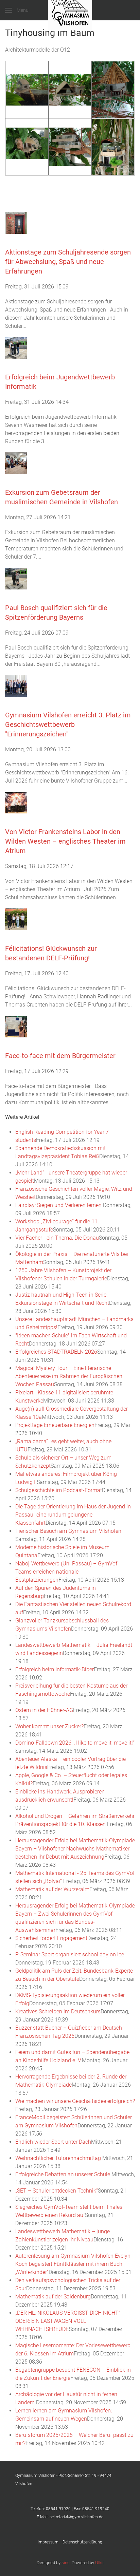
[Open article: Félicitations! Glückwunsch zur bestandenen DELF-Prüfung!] (16, 919)
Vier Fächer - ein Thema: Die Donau (57, 1238)
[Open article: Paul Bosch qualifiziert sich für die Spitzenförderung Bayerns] (16, 578)
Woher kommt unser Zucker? (49, 1726)
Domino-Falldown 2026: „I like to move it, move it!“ (75, 1743)
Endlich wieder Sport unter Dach (53, 2142)
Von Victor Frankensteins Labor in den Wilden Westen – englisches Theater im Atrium (65, 841)
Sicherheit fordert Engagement (51, 1938)
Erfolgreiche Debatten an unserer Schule (63, 2174)
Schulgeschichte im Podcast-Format (59, 1490)
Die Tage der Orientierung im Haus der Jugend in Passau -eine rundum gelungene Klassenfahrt (73, 1515)
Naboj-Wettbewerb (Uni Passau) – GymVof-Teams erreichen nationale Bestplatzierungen (67, 1572)
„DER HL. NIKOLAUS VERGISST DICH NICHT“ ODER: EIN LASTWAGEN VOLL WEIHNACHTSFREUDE (68, 2321)
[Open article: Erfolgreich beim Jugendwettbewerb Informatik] (16, 348)
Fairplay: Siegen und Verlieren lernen (59, 1205)
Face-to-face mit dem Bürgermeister (60, 1056)
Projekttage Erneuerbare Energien (55, 1425)
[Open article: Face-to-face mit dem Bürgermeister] (16, 1026)
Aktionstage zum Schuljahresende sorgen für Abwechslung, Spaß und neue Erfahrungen (68, 262)
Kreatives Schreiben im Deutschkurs (58, 2011)
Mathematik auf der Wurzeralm (52, 1889)
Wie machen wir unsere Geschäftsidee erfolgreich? (75, 2101)
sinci (66, 2563)
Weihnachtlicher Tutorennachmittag (59, 2158)
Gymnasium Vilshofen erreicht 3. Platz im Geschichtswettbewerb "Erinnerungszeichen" (68, 725)
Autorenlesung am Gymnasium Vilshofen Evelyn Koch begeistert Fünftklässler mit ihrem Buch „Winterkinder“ (73, 2264)
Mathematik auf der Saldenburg (53, 2297)
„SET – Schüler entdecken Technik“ (57, 2191)
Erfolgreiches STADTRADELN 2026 (56, 1352)
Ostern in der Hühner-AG (44, 1710)
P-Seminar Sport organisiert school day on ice (70, 1954)
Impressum (50, 2542)
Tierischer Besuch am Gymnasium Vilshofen (68, 1531)
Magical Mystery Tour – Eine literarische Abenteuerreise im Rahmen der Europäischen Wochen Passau (69, 1376)
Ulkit (99, 2563)
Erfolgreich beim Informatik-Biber (55, 1669)
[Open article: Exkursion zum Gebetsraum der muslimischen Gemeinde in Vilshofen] (16, 463)
